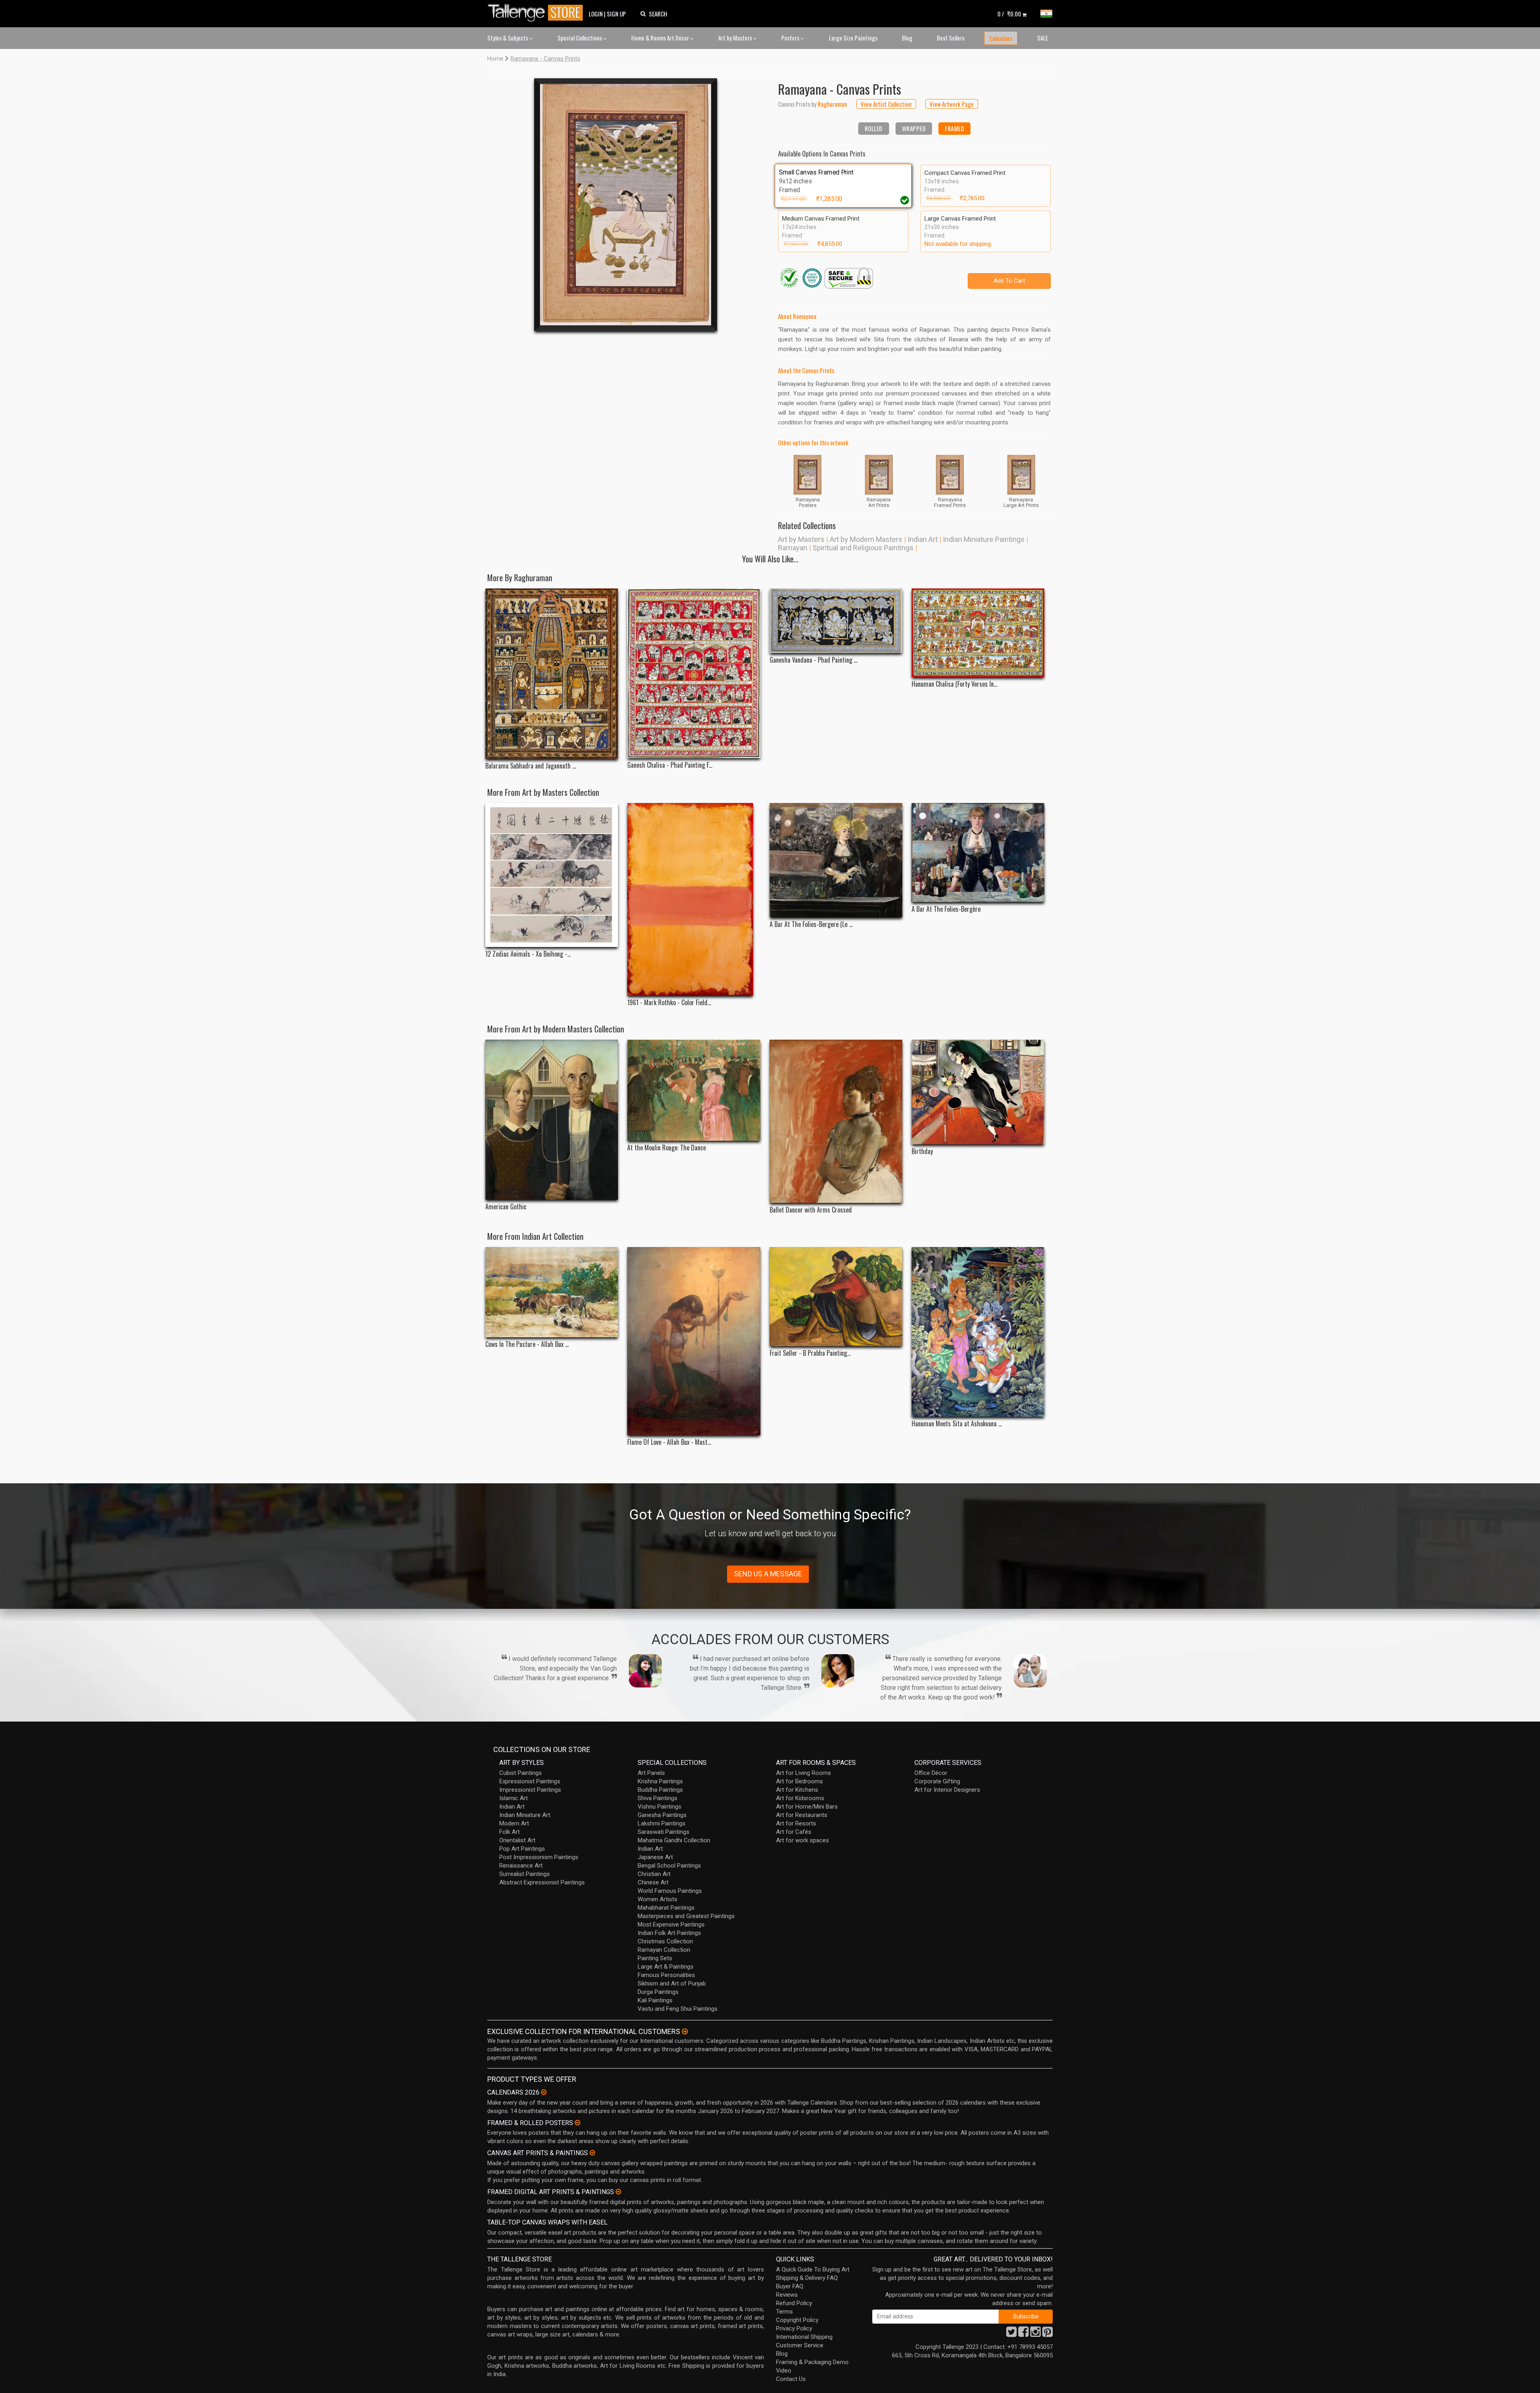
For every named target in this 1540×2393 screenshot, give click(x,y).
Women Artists (658, 1899)
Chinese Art (653, 1882)
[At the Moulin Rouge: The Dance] (694, 1090)
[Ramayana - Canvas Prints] (626, 205)
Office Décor (931, 1773)
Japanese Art (655, 1857)
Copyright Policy (797, 2320)
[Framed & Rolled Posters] (577, 2123)
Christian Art (654, 1874)
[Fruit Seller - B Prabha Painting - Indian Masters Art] (836, 1296)
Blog (907, 38)
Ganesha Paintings (662, 1815)
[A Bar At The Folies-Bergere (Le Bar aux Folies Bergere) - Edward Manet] (836, 860)
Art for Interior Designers (947, 1790)
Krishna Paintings (660, 1781)
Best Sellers (951, 38)
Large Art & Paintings (666, 1967)
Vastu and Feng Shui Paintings (678, 2009)
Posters (791, 38)
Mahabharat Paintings (666, 1908)
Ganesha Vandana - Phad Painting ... (814, 660)
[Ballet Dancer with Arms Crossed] (836, 1121)
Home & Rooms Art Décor (661, 38)
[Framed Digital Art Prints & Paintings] (618, 2192)
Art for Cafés (794, 1832)
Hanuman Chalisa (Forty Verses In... (954, 684)
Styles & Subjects (508, 38)
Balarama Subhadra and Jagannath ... (531, 766)
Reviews (787, 2295)
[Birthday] (978, 1092)
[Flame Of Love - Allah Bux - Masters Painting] (694, 1341)
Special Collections (580, 38)
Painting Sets (655, 1958)
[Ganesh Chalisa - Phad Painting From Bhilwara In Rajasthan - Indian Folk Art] (694, 673)
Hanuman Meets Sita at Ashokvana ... (957, 1424)
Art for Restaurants (802, 1815)
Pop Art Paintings (522, 1849)
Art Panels (651, 1773)
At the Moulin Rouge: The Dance (667, 1148)
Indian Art (923, 539)
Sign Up (616, 14)
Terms (784, 2312)
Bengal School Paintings (669, 1866)
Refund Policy (794, 2303)
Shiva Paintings (658, 1798)
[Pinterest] (1048, 2334)
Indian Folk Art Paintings (669, 1933)
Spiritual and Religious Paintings (863, 548)
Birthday (922, 1151)
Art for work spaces (802, 1840)
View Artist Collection (886, 104)
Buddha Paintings (660, 1790)
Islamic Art (514, 1798)
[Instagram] (1035, 2334)
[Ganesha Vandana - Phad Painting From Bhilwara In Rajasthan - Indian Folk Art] (836, 621)
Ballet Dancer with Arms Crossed (811, 1210)
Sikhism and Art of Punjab (672, 1983)
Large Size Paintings (853, 38)
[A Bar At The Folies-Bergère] (978, 853)
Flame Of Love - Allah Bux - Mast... (669, 1442)
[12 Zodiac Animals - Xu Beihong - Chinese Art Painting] (552, 875)
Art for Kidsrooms (800, 1798)
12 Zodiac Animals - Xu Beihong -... (528, 954)
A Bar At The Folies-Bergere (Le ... (811, 924)
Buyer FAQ (790, 2286)
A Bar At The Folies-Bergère (946, 909)
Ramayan (793, 548)
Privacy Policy (794, 2328)
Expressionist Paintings (530, 1781)
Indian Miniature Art (525, 1815)
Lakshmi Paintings (662, 1823)
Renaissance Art (521, 1866)
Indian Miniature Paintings (984, 539)
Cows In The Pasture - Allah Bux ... (527, 1344)
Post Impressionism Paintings (539, 1857)
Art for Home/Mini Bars (807, 1807)
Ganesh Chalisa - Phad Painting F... (670, 765)
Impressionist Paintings (530, 1790)
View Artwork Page (952, 104)
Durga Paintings (658, 1992)
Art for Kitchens (797, 1790)
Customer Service (800, 2345)
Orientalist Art (517, 1840)
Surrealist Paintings (525, 1874)
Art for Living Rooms (803, 1773)
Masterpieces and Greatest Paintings (686, 1916)
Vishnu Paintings (660, 1807)
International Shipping (804, 2337)
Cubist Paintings (521, 1773)
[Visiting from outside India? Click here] (685, 2032)
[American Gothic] (552, 1120)
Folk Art (510, 1832)
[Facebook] (1023, 2334)
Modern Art (514, 1823)
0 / (1009, 14)
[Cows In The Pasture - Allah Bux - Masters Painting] (552, 1292)
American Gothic (506, 1207)
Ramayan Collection (664, 1950)
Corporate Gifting (937, 1781)
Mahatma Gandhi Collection (674, 1840)
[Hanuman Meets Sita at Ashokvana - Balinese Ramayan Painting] (978, 1332)
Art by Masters (736, 38)
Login (596, 14)
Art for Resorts (796, 1823)
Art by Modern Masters (866, 539)
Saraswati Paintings (664, 1832)
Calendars (1001, 38)
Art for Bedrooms (799, 1781)
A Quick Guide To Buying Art (813, 2269)
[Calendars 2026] (544, 2092)
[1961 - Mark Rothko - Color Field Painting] (694, 899)
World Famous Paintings (670, 1891)
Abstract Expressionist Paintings (542, 1882)
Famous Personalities (666, 1975)
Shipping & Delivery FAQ (807, 2278)
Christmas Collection (665, 1941)
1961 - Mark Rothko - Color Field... (669, 1003)
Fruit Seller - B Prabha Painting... (810, 1353)
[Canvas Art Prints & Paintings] (592, 2153)
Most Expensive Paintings (671, 1925)
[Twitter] (1011, 2334)
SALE (1043, 38)
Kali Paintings (655, 2000)
